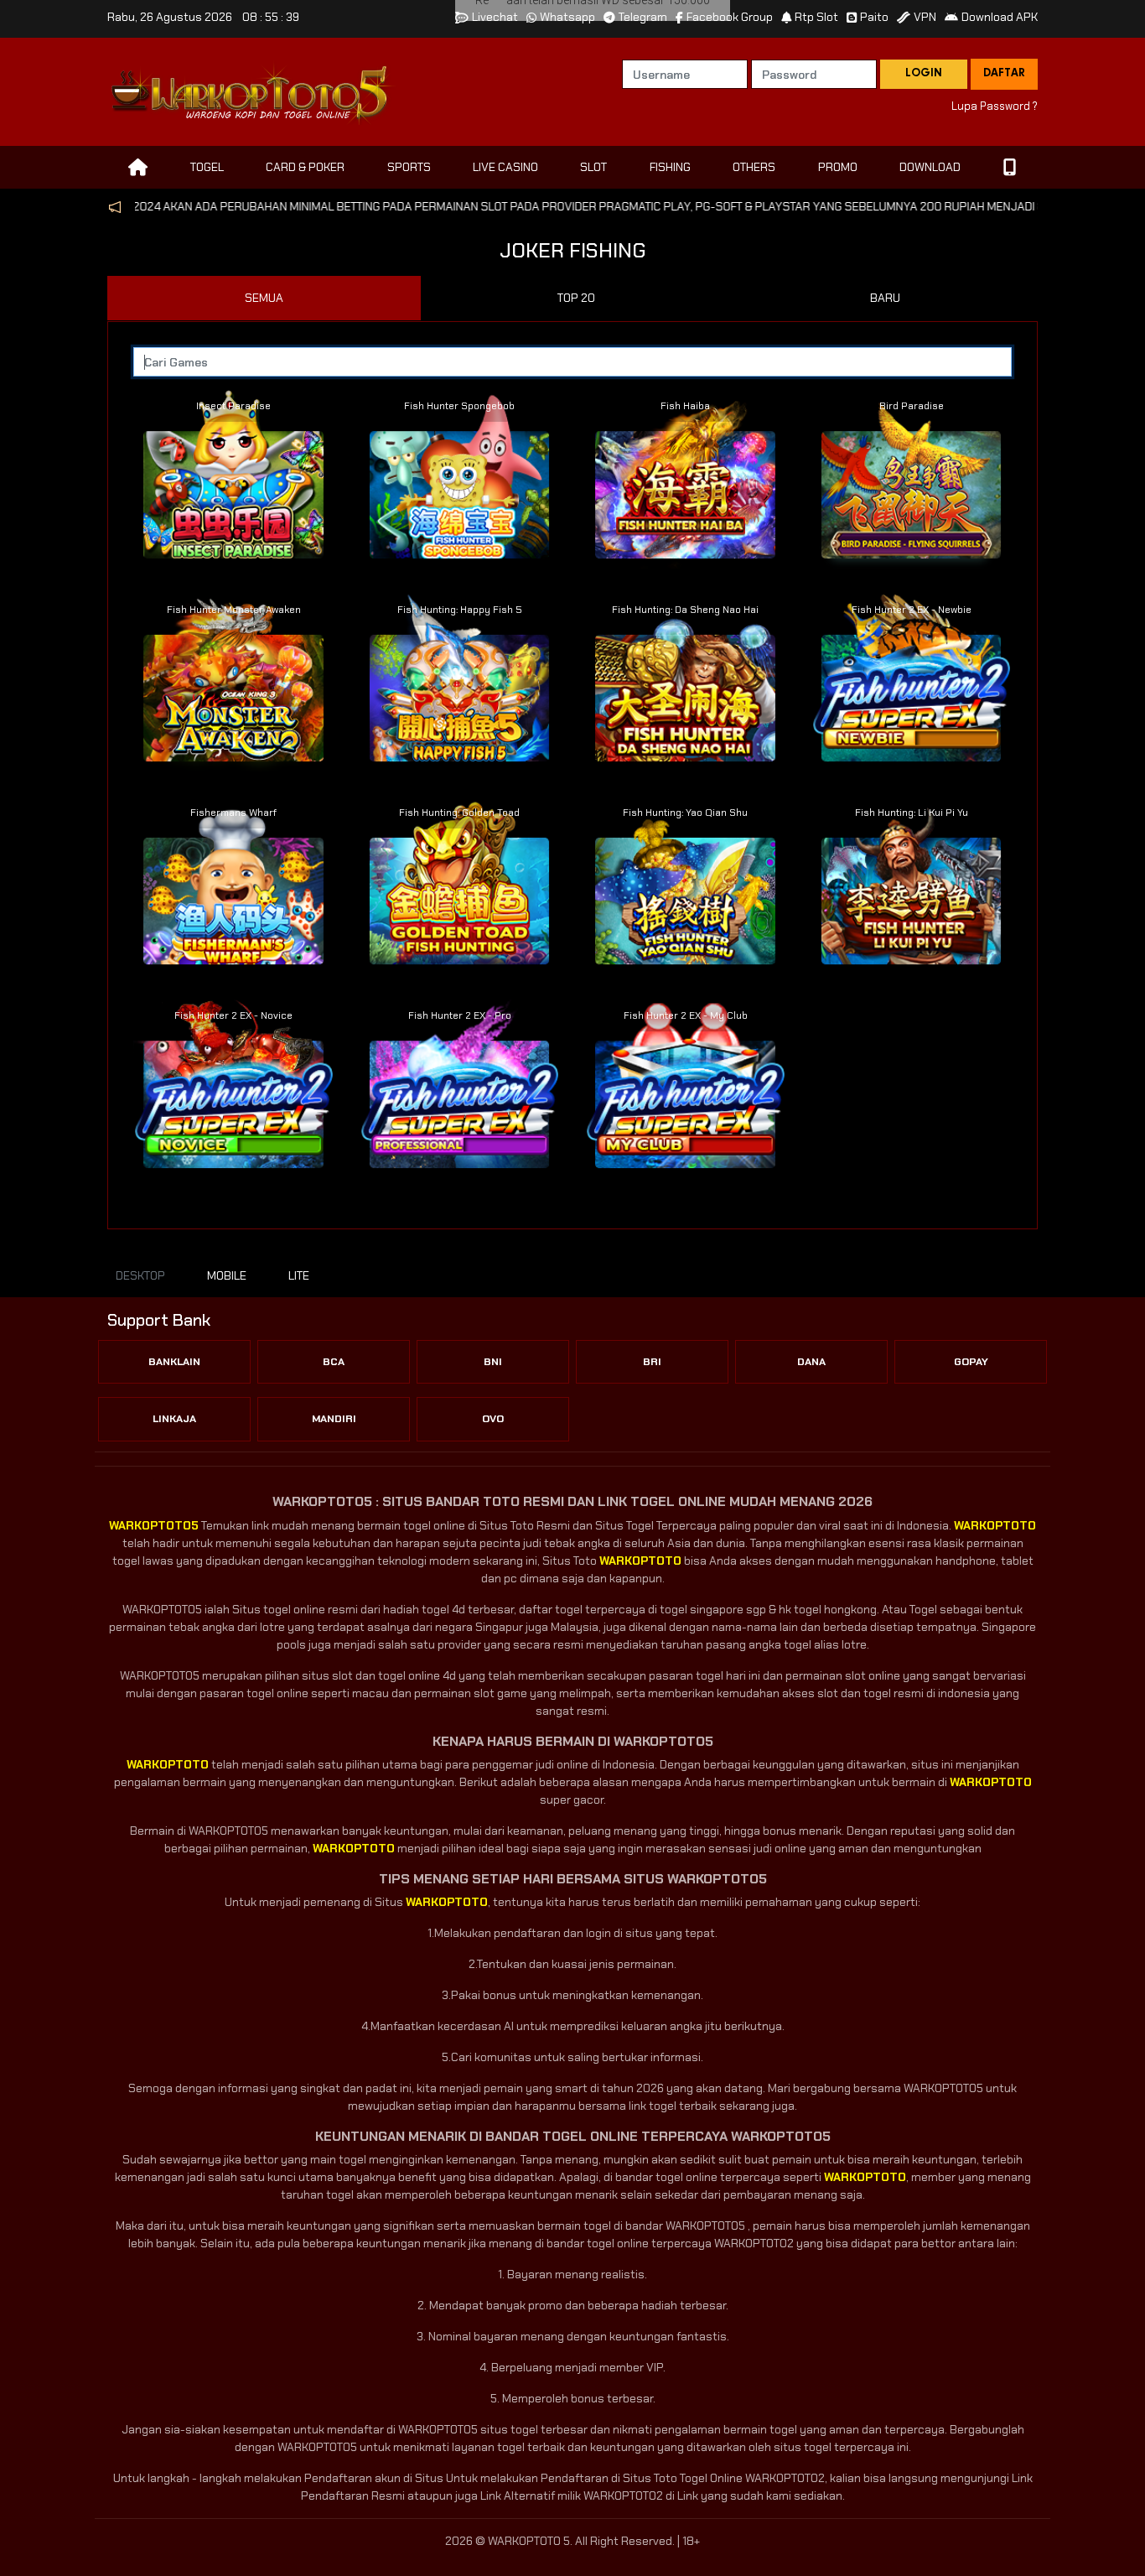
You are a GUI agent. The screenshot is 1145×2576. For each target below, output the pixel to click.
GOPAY (971, 1362)
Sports (409, 167)
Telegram (643, 17)
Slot (593, 167)
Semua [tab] (264, 298)
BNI (493, 1362)
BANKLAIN (174, 1362)
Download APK (1000, 17)
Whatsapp (567, 17)
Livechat (495, 17)
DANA (811, 1362)
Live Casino (505, 167)
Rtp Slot (816, 17)
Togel (207, 167)
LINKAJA (174, 1419)
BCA (334, 1362)
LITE (299, 1275)
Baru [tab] (885, 298)
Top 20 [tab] (576, 298)
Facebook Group (730, 17)
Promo (838, 167)
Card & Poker (305, 167)
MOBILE (227, 1275)
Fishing (670, 167)
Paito (874, 17)
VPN (925, 17)
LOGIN (924, 74)
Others (754, 167)
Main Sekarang (234, 472)
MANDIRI (334, 1419)
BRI (652, 1362)
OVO (493, 1419)
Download (930, 167)
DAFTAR (1004, 74)
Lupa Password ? (995, 106)
